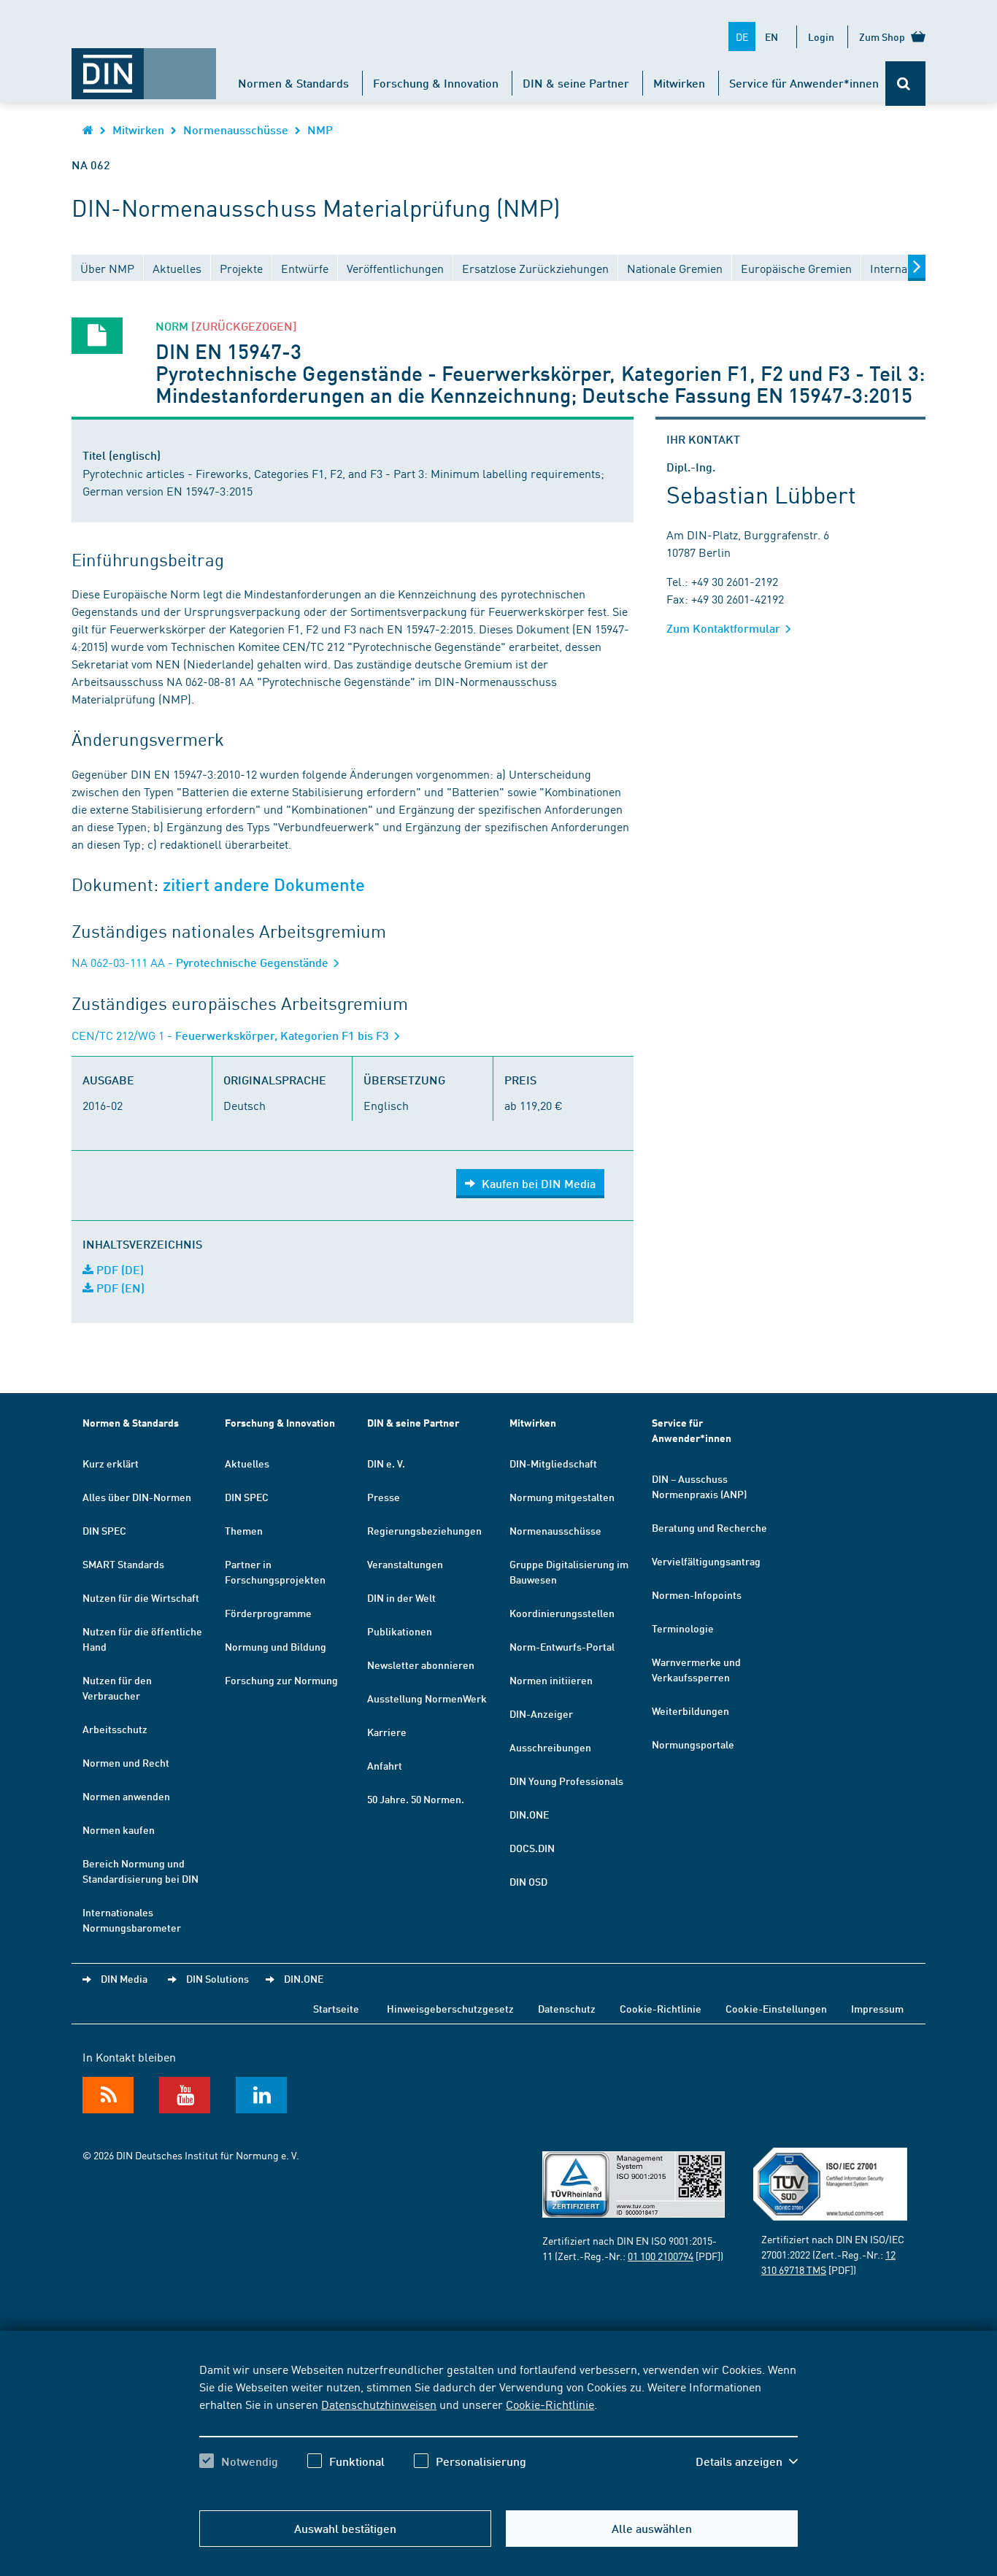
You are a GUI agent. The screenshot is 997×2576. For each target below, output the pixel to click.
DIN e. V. (386, 1463)
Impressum (877, 2008)
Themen (244, 1530)
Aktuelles (247, 1463)
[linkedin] (261, 2095)
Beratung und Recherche (709, 1527)
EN (771, 36)
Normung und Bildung (276, 1646)
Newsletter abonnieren (421, 1665)
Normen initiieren (551, 1680)
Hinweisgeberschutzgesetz (450, 2008)
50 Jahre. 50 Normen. (416, 1799)
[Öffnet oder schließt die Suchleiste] (905, 84)
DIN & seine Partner (576, 83)
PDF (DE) (119, 1269)
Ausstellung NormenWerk (427, 1698)
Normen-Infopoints (697, 1594)
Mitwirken (679, 83)
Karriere (387, 1732)
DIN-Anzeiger (541, 1713)
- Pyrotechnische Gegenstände (201, 962)
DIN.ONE (529, 1814)
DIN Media (124, 1978)
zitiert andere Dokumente (264, 885)
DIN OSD (528, 1881)
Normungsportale (693, 1744)
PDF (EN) (119, 1288)
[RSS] (108, 2095)
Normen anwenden (126, 1796)
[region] (498, 2428)
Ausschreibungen (550, 1747)
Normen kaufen (119, 1829)
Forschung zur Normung (281, 1680)
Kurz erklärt (111, 1463)
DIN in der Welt (401, 1597)
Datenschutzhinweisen (379, 2404)
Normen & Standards (293, 83)
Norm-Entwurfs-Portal (562, 1646)
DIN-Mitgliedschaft (553, 1463)
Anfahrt (385, 1765)
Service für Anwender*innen (804, 83)
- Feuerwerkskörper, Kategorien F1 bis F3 (232, 1035)
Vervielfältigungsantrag (706, 1561)
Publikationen (400, 1631)
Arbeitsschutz (115, 1729)
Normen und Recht (126, 1762)
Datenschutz (567, 2008)
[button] (747, 2461)
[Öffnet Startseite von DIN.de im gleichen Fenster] (144, 66)
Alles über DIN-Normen (137, 1497)
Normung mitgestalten (562, 1497)
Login (821, 36)
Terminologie (683, 1628)
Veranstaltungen (405, 1564)
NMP (320, 130)
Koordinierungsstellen (562, 1613)
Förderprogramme (268, 1613)
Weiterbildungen (690, 1711)
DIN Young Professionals (566, 1781)
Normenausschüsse (236, 130)
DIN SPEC (104, 1530)
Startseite (336, 2008)
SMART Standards (123, 1564)
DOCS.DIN (532, 1848)
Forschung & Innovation (436, 83)
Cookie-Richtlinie (550, 2404)
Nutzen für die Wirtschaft (141, 1597)
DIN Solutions (218, 1978)
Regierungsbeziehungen (424, 1530)
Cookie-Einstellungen (776, 2008)
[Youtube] (185, 2095)
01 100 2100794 (661, 2256)
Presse (384, 1497)
